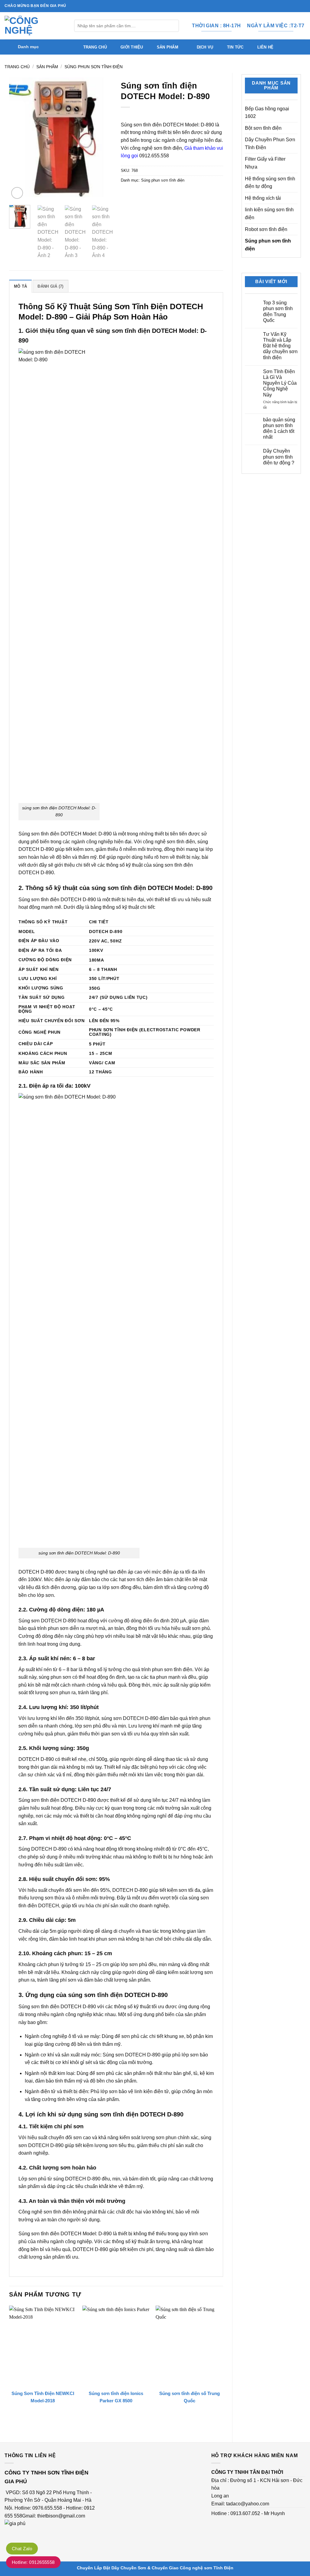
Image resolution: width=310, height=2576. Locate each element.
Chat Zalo (22, 2549)
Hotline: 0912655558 (33, 2562)
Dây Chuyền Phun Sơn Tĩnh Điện (270, 144)
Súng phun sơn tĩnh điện (94, 67)
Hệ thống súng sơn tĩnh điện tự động (270, 183)
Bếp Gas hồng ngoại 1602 (267, 113)
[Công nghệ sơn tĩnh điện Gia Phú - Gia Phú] (35, 26)
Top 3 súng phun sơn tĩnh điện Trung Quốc (278, 311)
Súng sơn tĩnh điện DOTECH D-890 (57, 1800)
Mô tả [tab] (20, 286)
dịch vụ (205, 47)
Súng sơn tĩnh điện (39, 2234)
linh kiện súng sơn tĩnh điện (269, 214)
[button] (42, 47)
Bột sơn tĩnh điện (263, 128)
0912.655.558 (154, 156)
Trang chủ (95, 47)
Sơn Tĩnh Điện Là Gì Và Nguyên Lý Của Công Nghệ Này (280, 383)
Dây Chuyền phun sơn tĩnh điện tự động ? (279, 457)
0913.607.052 (245, 2513)
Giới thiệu (132, 47)
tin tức (235, 47)
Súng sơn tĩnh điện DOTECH (152, 125)
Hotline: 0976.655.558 (38, 2508)
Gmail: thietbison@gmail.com (54, 2516)
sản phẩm (168, 47)
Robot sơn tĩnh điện (266, 229)
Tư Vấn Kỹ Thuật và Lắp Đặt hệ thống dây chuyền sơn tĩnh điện (280, 346)
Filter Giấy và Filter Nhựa (265, 163)
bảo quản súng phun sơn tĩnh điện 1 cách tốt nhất (279, 428)
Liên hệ (265, 47)
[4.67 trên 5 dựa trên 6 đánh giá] (172, 115)
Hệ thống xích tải (263, 198)
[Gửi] (173, 26)
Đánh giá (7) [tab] (50, 286)
